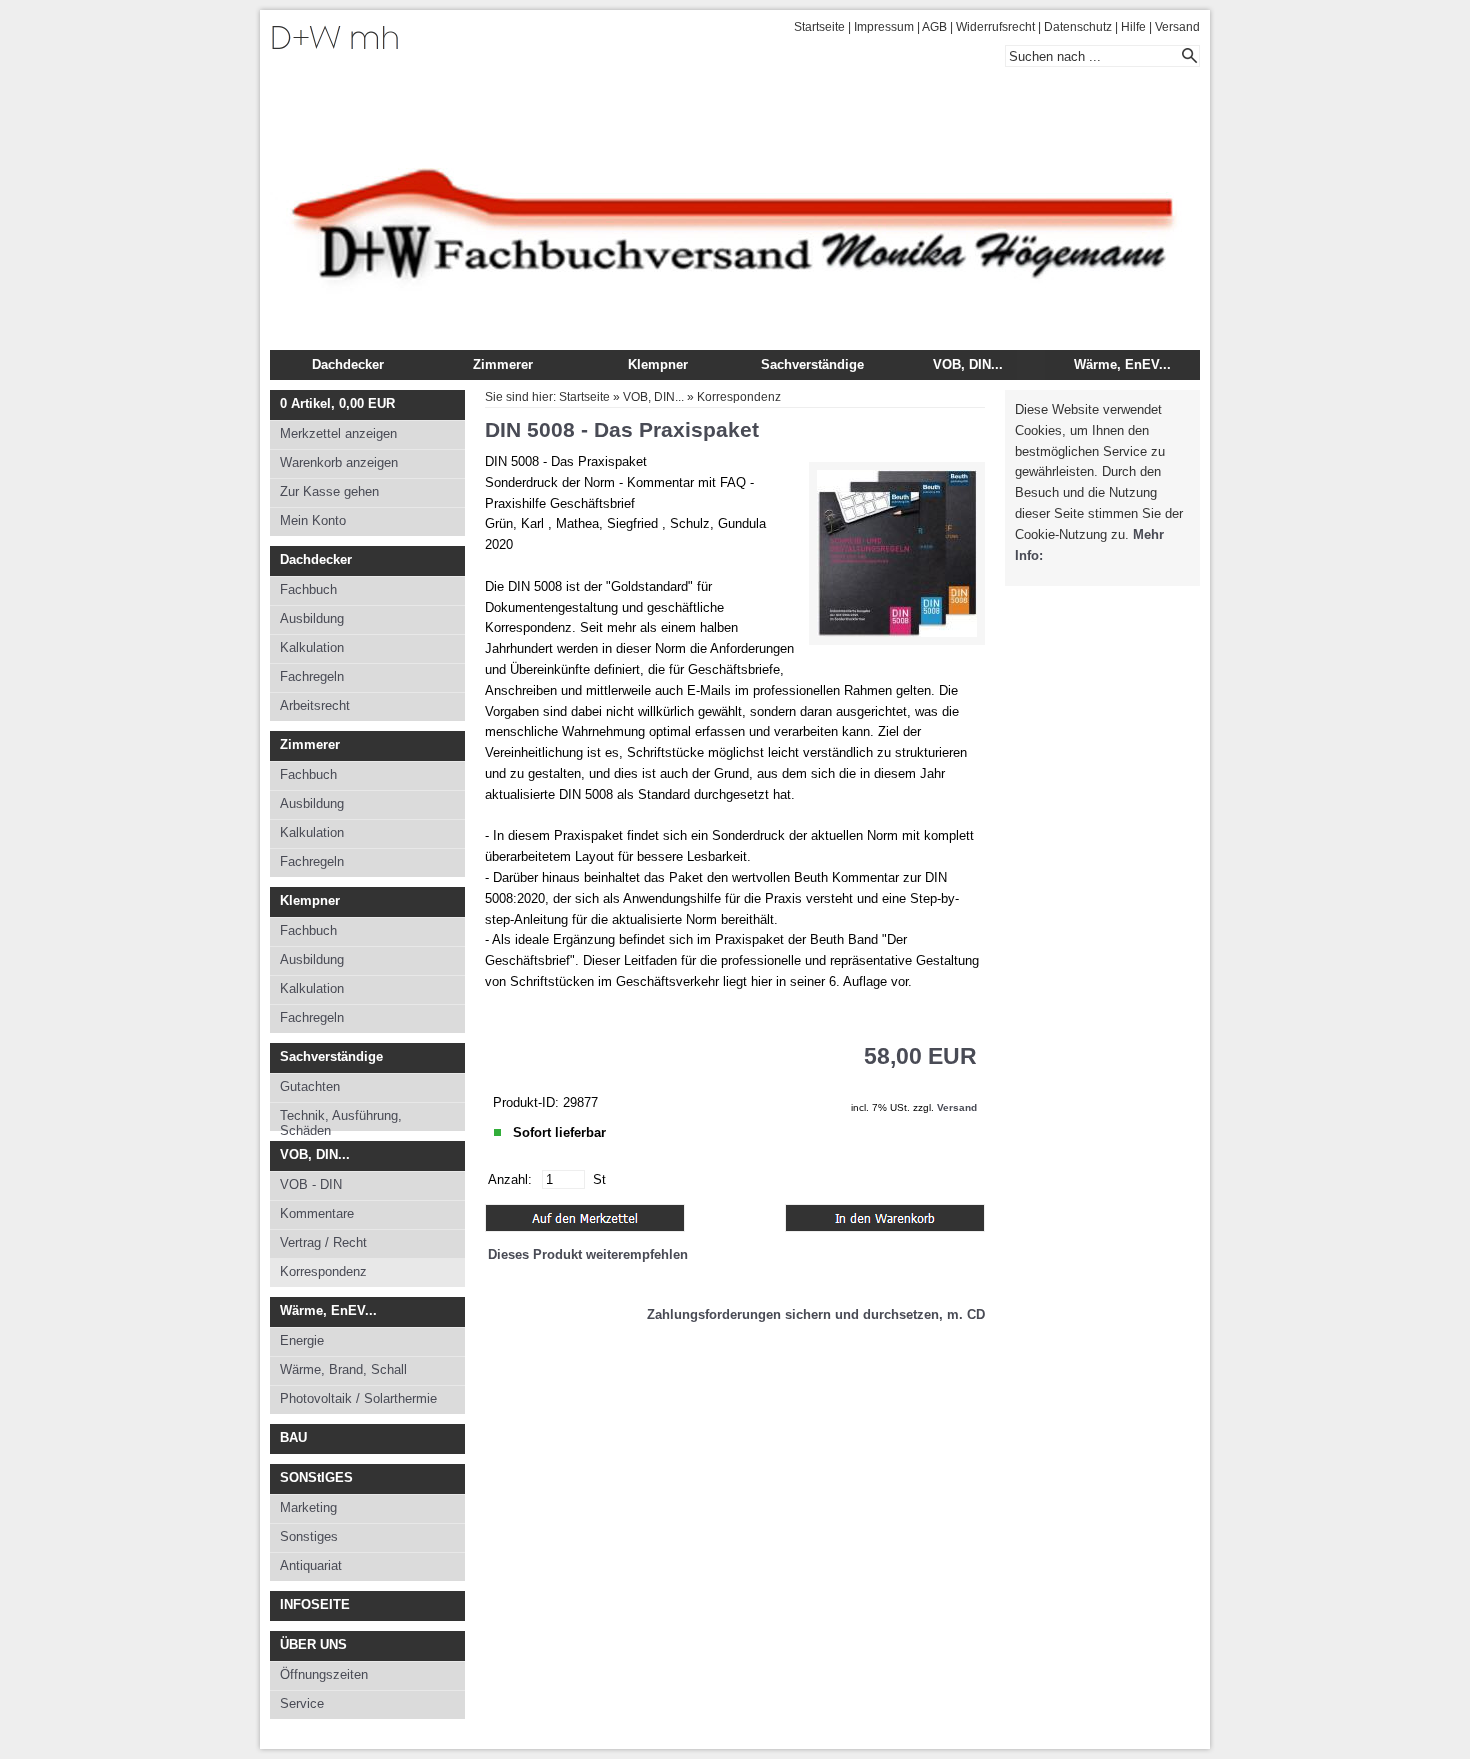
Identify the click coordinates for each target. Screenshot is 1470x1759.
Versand (1177, 27)
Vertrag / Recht (323, 1242)
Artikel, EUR (337, 403)
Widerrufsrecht (995, 27)
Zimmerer (503, 364)
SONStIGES (316, 1477)
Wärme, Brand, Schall (343, 1369)
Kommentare (317, 1213)
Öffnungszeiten (324, 1674)
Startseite (819, 27)
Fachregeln (312, 676)
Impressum (884, 27)
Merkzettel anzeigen (338, 433)
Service (302, 1703)
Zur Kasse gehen (329, 491)
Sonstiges (309, 1536)
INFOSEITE (315, 1604)
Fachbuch (308, 589)
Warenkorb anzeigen (339, 462)
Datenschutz (1078, 27)
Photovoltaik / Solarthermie (358, 1398)
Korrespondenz (323, 1271)
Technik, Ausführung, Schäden (341, 1119)
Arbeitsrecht (315, 705)
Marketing (308, 1507)
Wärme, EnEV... (1122, 364)
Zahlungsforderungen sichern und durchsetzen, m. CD (816, 1314)
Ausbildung (312, 618)
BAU (293, 1437)
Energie (302, 1340)
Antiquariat (311, 1565)
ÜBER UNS (313, 1644)
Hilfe (1133, 27)
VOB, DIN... (968, 364)
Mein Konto (313, 520)
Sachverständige (812, 364)
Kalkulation (312, 647)
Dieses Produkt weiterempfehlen (588, 1254)
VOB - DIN (311, 1184)
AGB (934, 27)
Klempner (658, 364)
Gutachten (310, 1086)
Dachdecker (348, 364)
